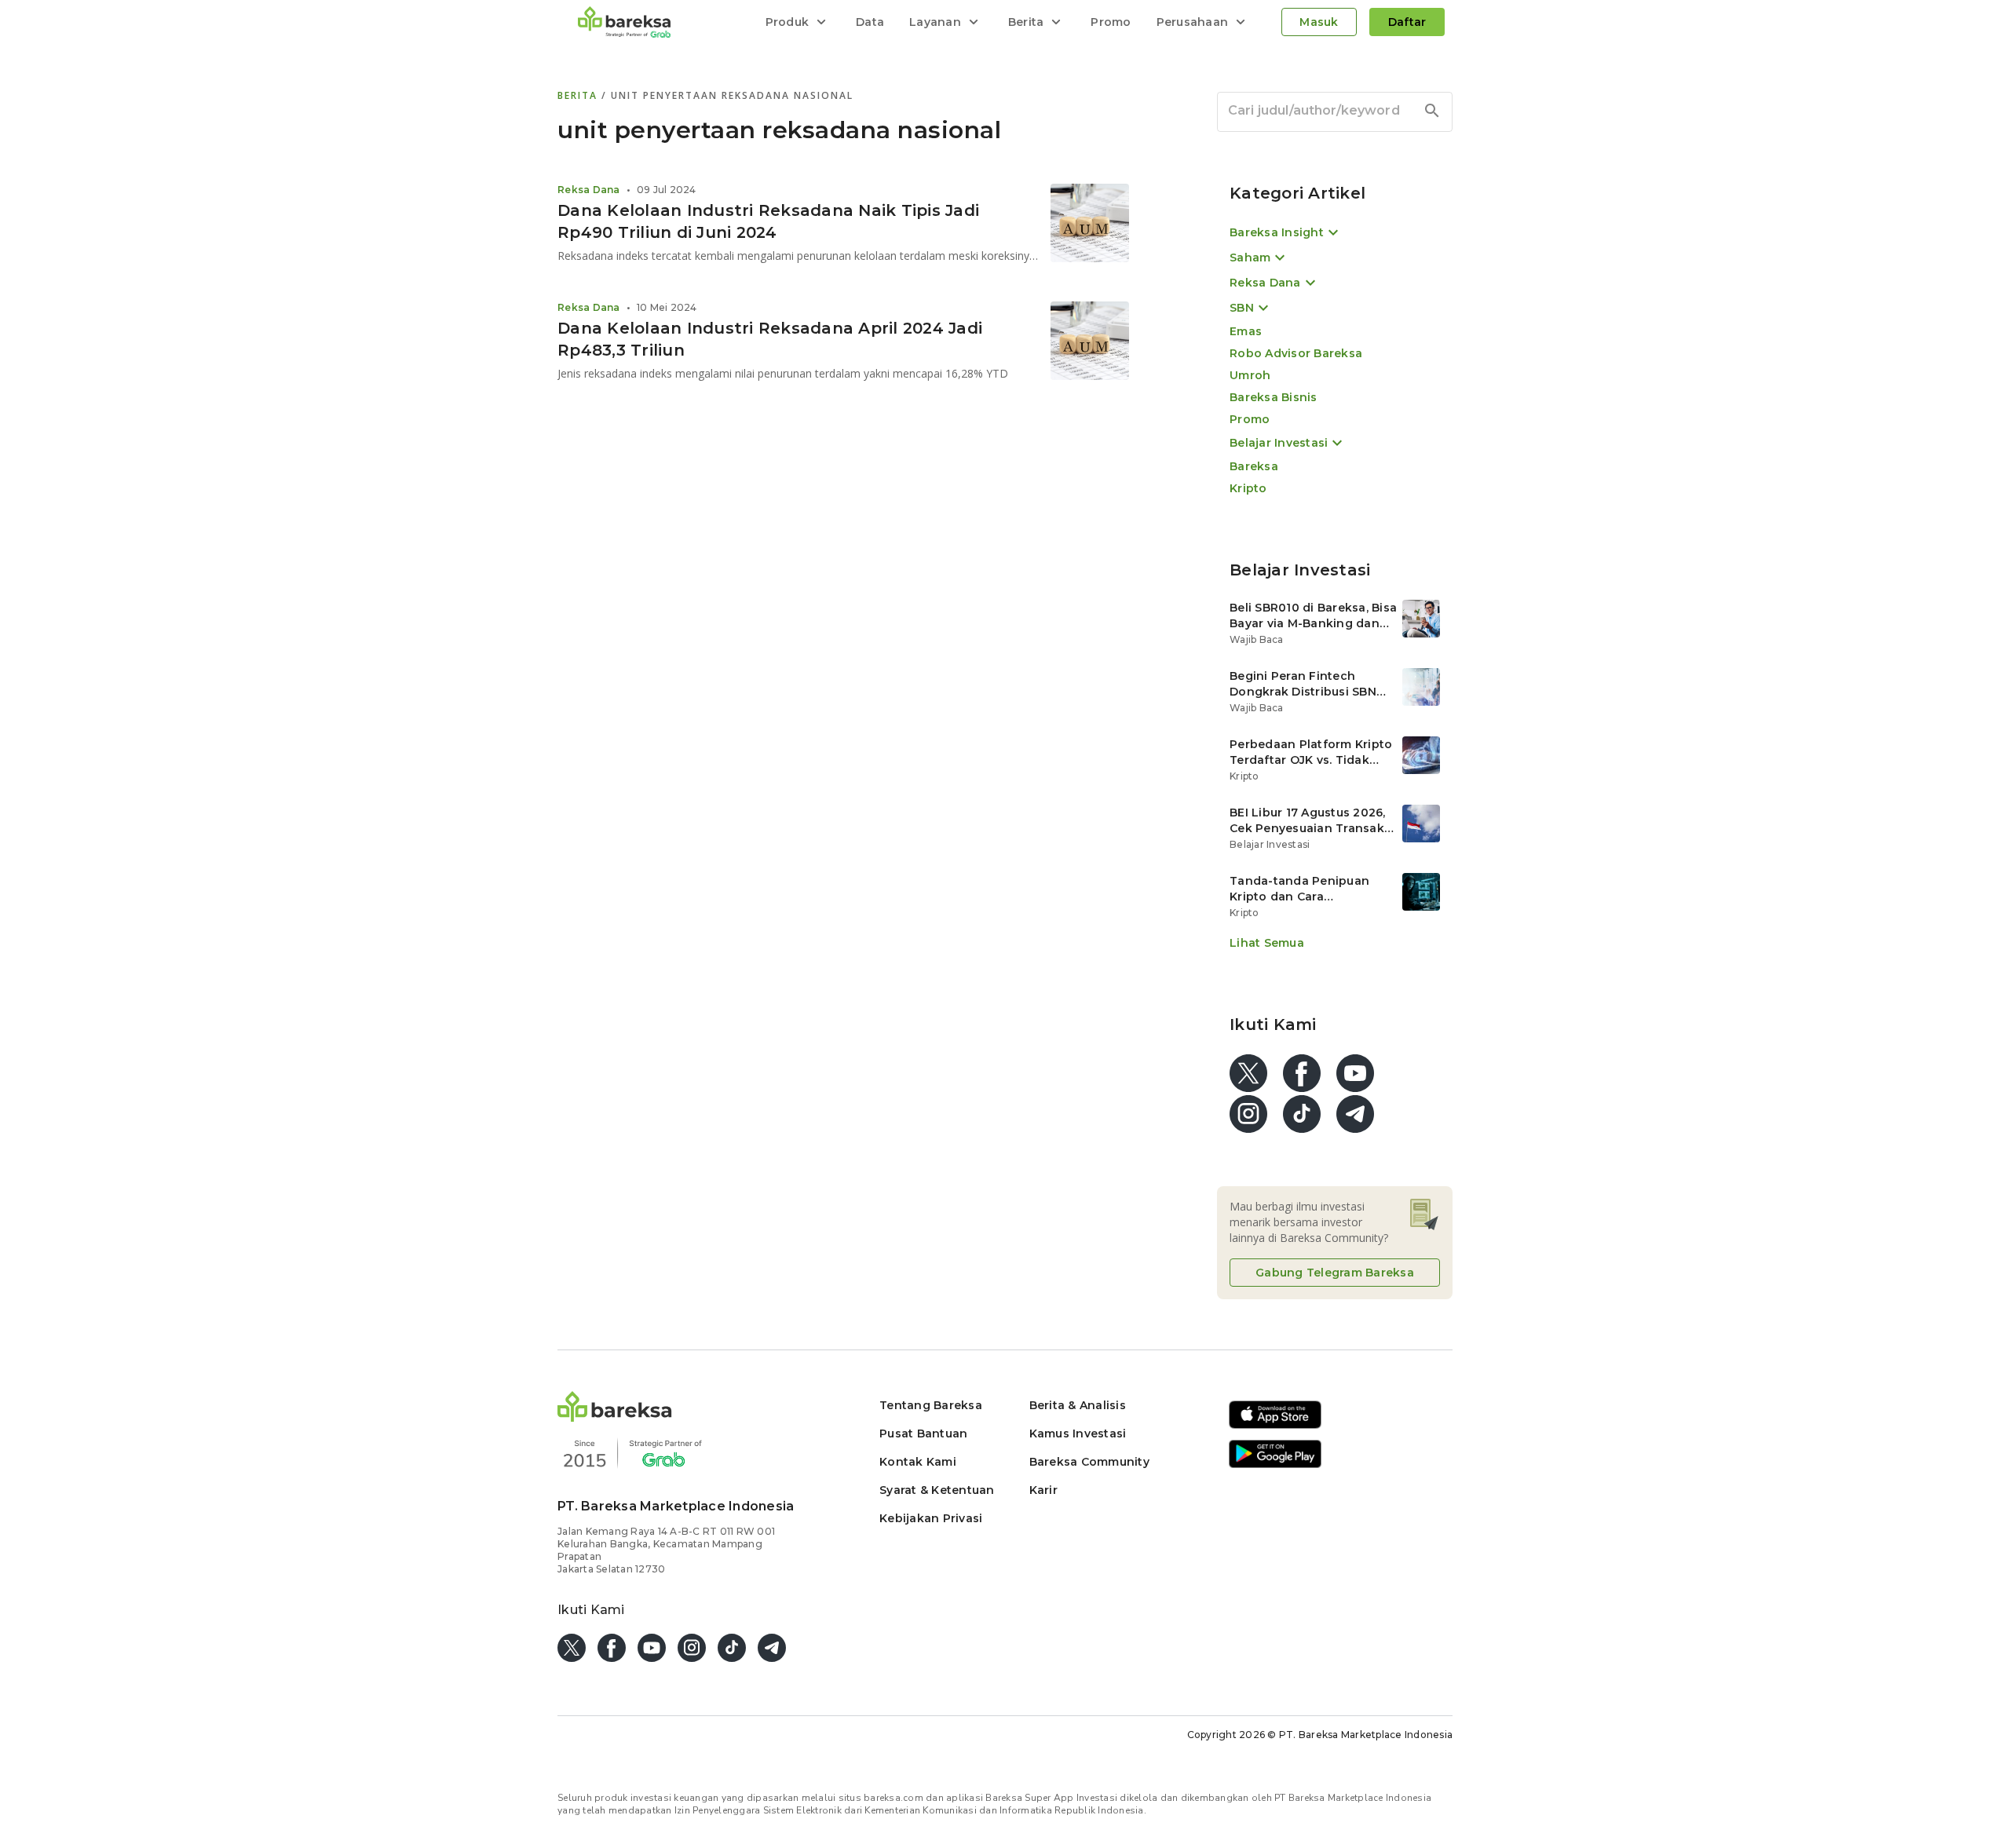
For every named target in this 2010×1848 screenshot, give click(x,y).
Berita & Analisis (1078, 1405)
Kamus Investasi (1078, 1433)
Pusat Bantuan (923, 1433)
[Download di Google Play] (1275, 1465)
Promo (1111, 22)
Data (870, 22)
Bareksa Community (1089, 1462)
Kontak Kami (918, 1462)
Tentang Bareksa (931, 1405)
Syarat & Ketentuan (937, 1490)
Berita (579, 95)
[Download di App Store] (1275, 1426)
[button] (615, 1417)
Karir (1043, 1490)
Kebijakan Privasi (931, 1518)
